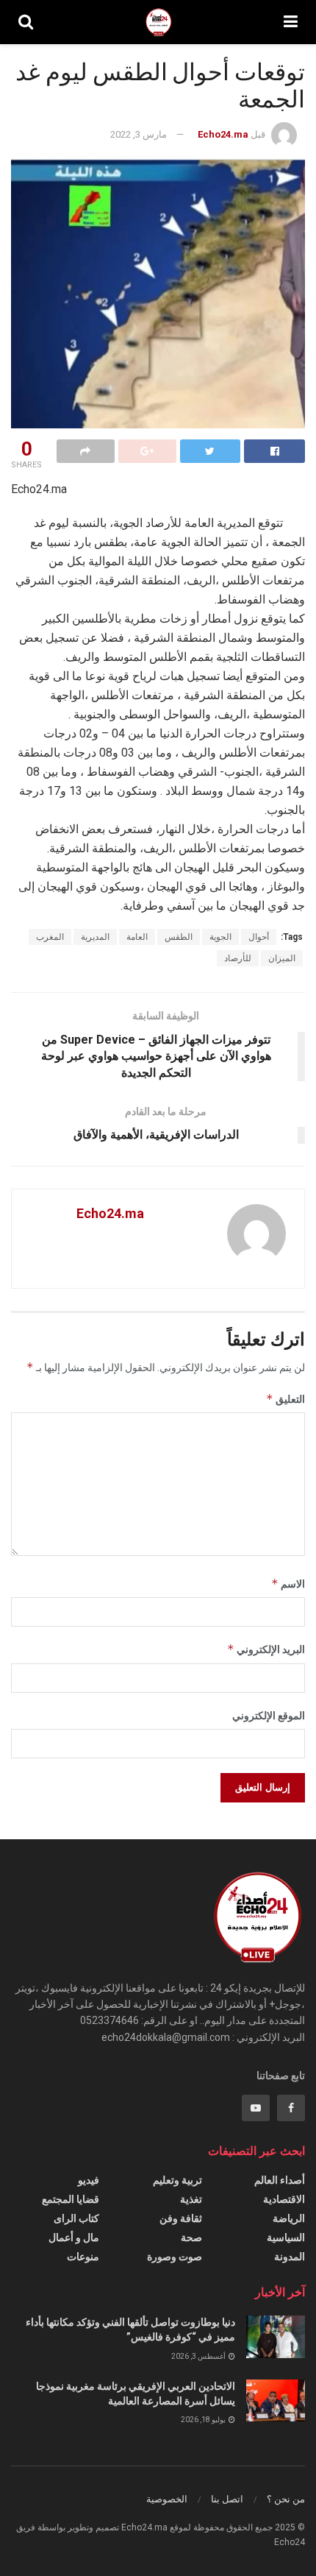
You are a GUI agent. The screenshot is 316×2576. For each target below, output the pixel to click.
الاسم (288, 1584)
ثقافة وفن (181, 2218)
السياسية (286, 2237)
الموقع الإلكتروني (269, 1716)
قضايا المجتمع (71, 2199)
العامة (137, 937)
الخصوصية (167, 2499)
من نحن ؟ (286, 2499)
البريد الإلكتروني (266, 1649)
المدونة (290, 2257)
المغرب (50, 937)
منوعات (83, 2257)
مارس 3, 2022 (139, 134)
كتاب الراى (76, 2218)
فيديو (89, 2180)
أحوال (259, 937)
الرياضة (289, 2218)
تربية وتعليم (177, 2180)
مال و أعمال (74, 2237)
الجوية (220, 937)
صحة (191, 2237)
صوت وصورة (175, 2257)
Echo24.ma (223, 134)
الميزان (282, 958)
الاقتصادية (284, 2199)
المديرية (95, 937)
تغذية (191, 2199)
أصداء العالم (280, 2180)
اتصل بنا (227, 2499)
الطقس (179, 937)
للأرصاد (238, 958)
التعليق (286, 1399)
